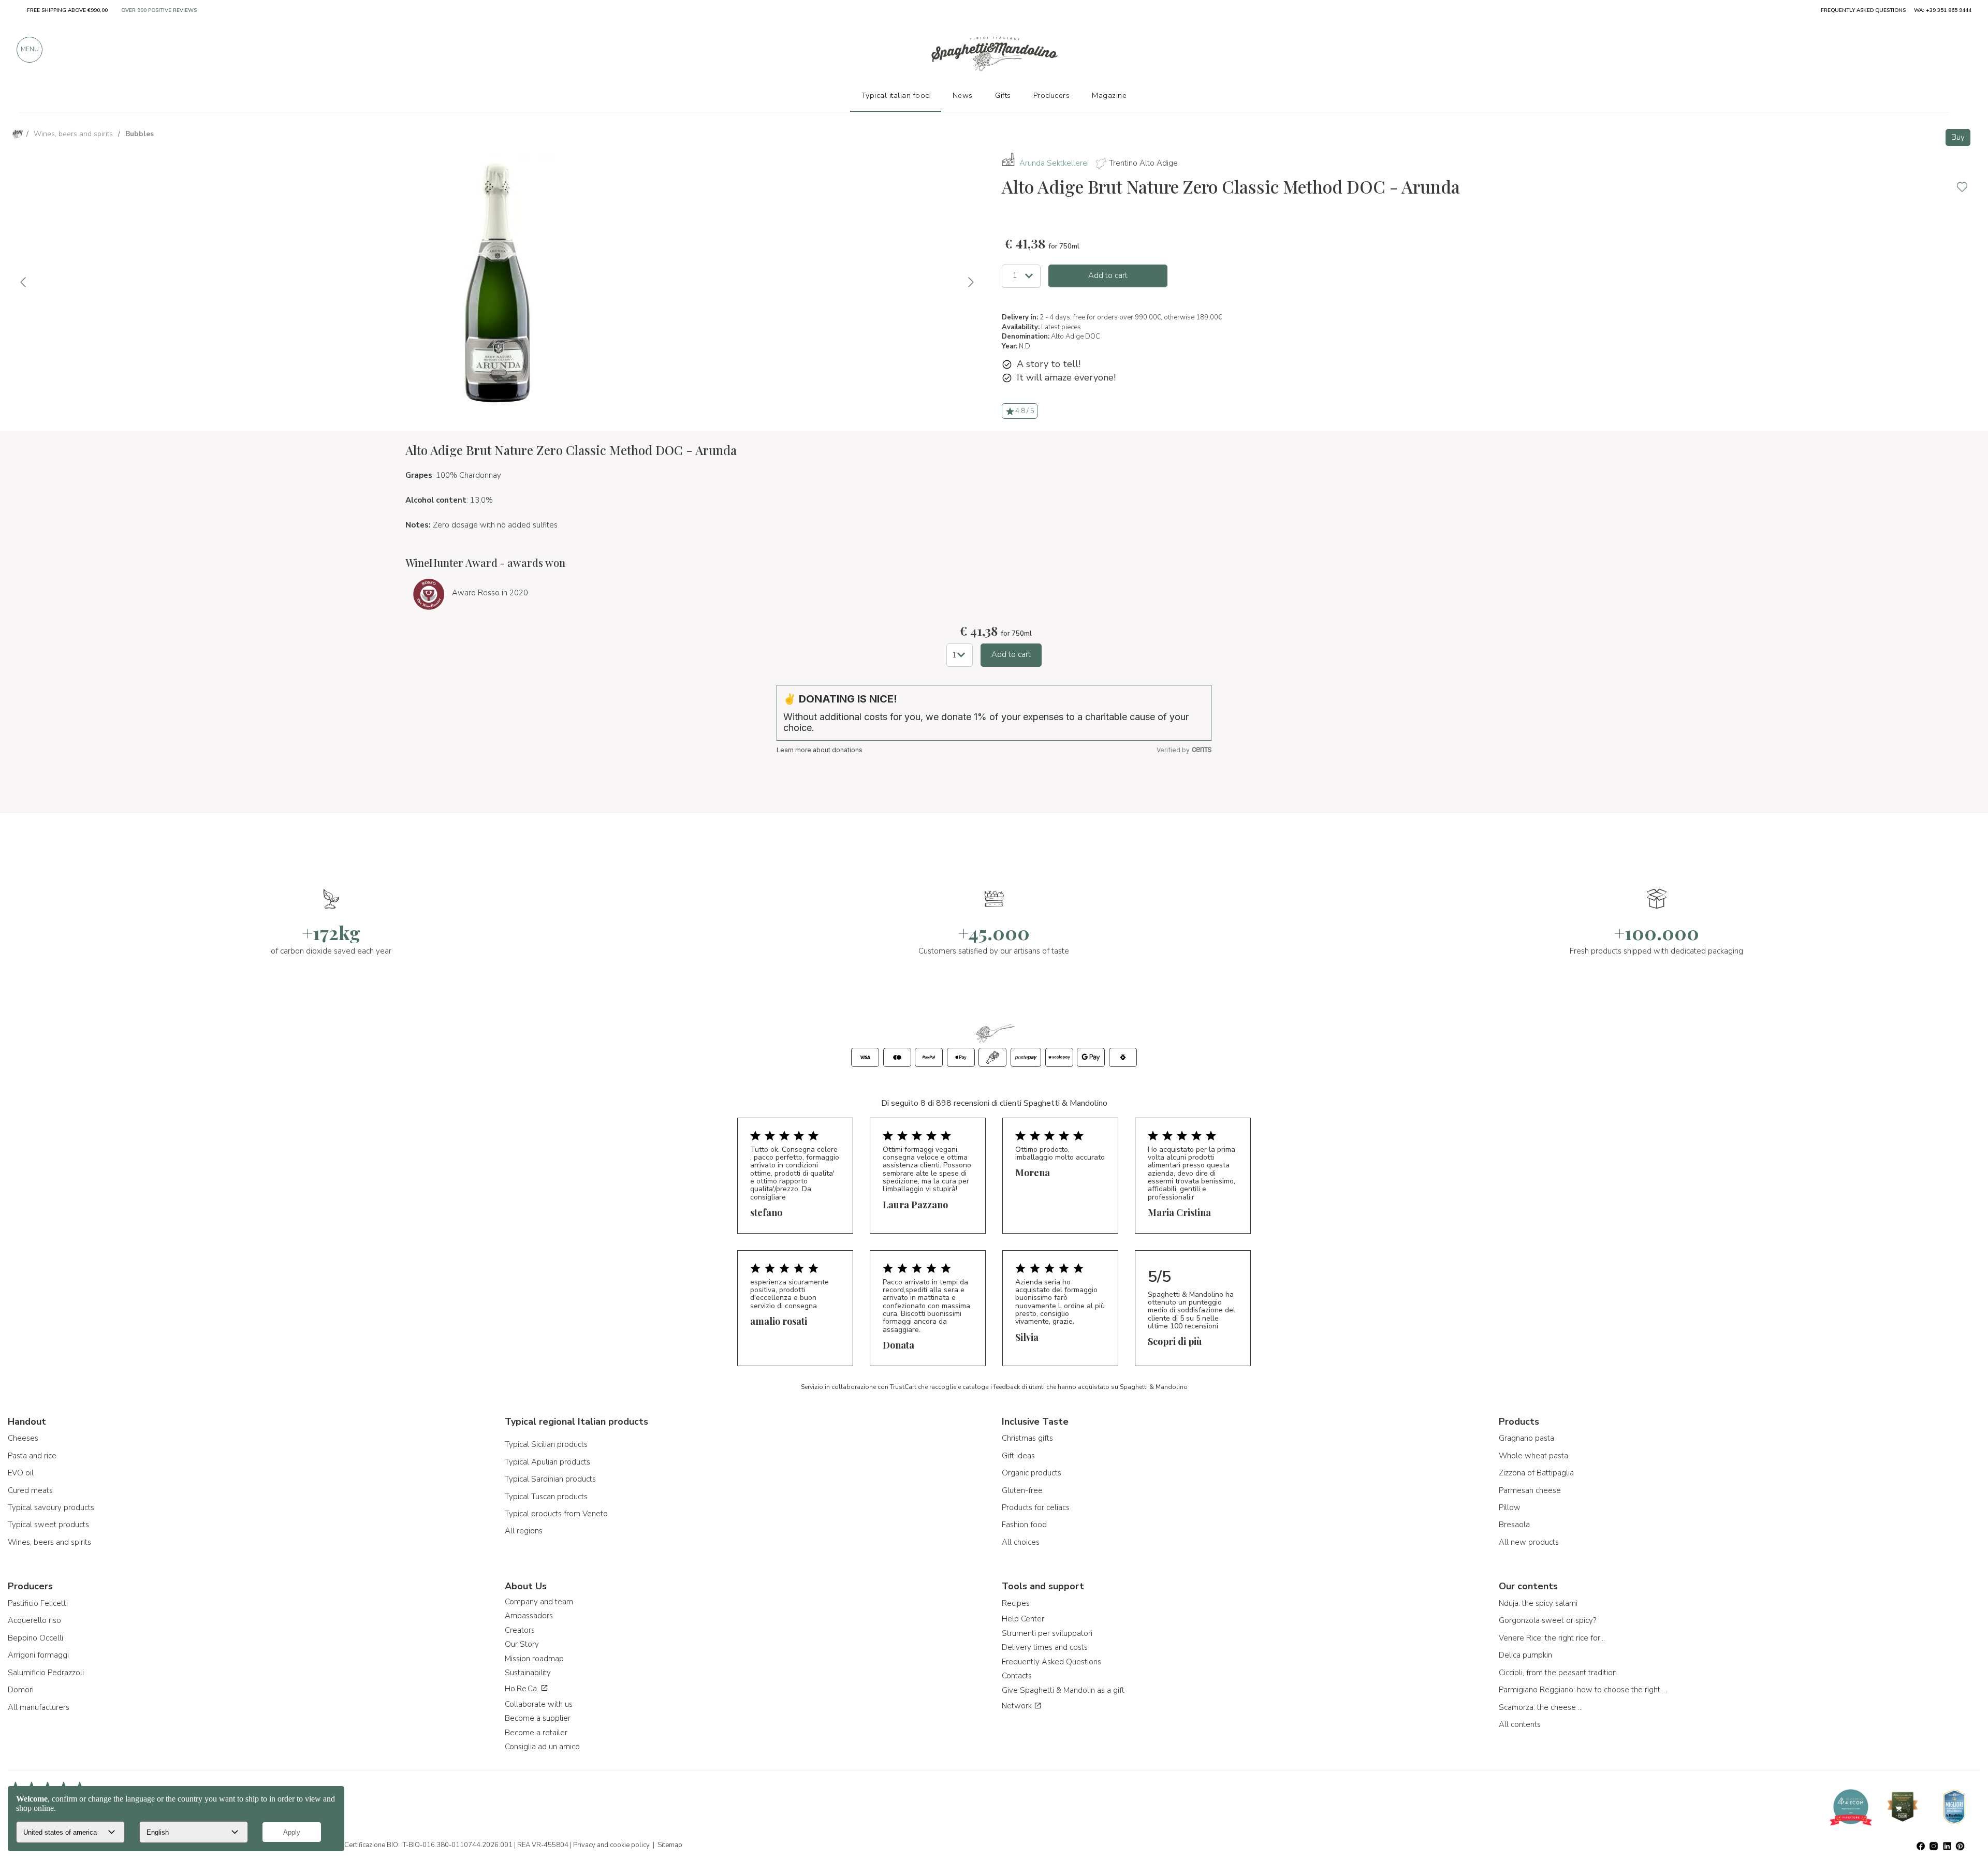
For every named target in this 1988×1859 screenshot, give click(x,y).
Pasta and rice (32, 1456)
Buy (1958, 137)
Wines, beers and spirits (49, 1542)
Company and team (539, 1602)
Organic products (1032, 1473)
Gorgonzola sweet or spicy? (1547, 1620)
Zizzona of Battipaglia (1536, 1473)
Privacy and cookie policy (611, 1845)
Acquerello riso (34, 1620)
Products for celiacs (1036, 1507)
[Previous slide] (24, 282)
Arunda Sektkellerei (1054, 163)
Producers (1052, 95)
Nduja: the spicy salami (1538, 1603)
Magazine (1109, 95)
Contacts (1017, 1676)
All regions (524, 1531)
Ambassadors (529, 1616)
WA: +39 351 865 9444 (1943, 10)
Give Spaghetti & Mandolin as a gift (1063, 1690)
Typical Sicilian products (546, 1444)
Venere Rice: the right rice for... (1552, 1638)
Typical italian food (896, 95)
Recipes (1016, 1603)
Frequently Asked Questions (1051, 1662)
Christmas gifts (1027, 1438)
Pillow (1510, 1507)
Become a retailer (536, 1733)
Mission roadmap (534, 1659)
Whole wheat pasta (1533, 1456)
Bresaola (1514, 1525)
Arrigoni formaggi (38, 1655)
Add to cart (1108, 275)
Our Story (522, 1644)
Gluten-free (1022, 1490)
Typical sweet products (48, 1525)
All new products (1529, 1542)
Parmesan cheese (1530, 1490)
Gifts (1003, 95)
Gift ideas (1018, 1456)
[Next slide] (970, 282)
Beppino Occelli (35, 1638)
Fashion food (1024, 1525)
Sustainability (528, 1673)
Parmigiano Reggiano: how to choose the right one (1584, 1690)
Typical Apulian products (547, 1462)
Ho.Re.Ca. (523, 1689)
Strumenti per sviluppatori (1047, 1633)
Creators (520, 1630)
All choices (1021, 1542)
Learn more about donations (820, 750)
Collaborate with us (539, 1704)
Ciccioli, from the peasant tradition (1558, 1673)
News (963, 95)
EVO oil (21, 1473)
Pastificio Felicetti (38, 1603)
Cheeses (23, 1438)
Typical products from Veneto (556, 1514)
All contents (1520, 1724)
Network (1018, 1706)
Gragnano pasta (1526, 1438)
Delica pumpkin (1525, 1655)
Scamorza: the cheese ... (1541, 1707)
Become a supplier (538, 1718)
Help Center (1023, 1619)
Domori (21, 1690)
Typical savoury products (51, 1507)
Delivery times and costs (1045, 1647)
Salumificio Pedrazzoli (46, 1673)
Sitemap (670, 1845)
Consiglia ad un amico (542, 1747)
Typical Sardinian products (550, 1479)
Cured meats (30, 1490)
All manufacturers (39, 1707)
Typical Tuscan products (546, 1497)
